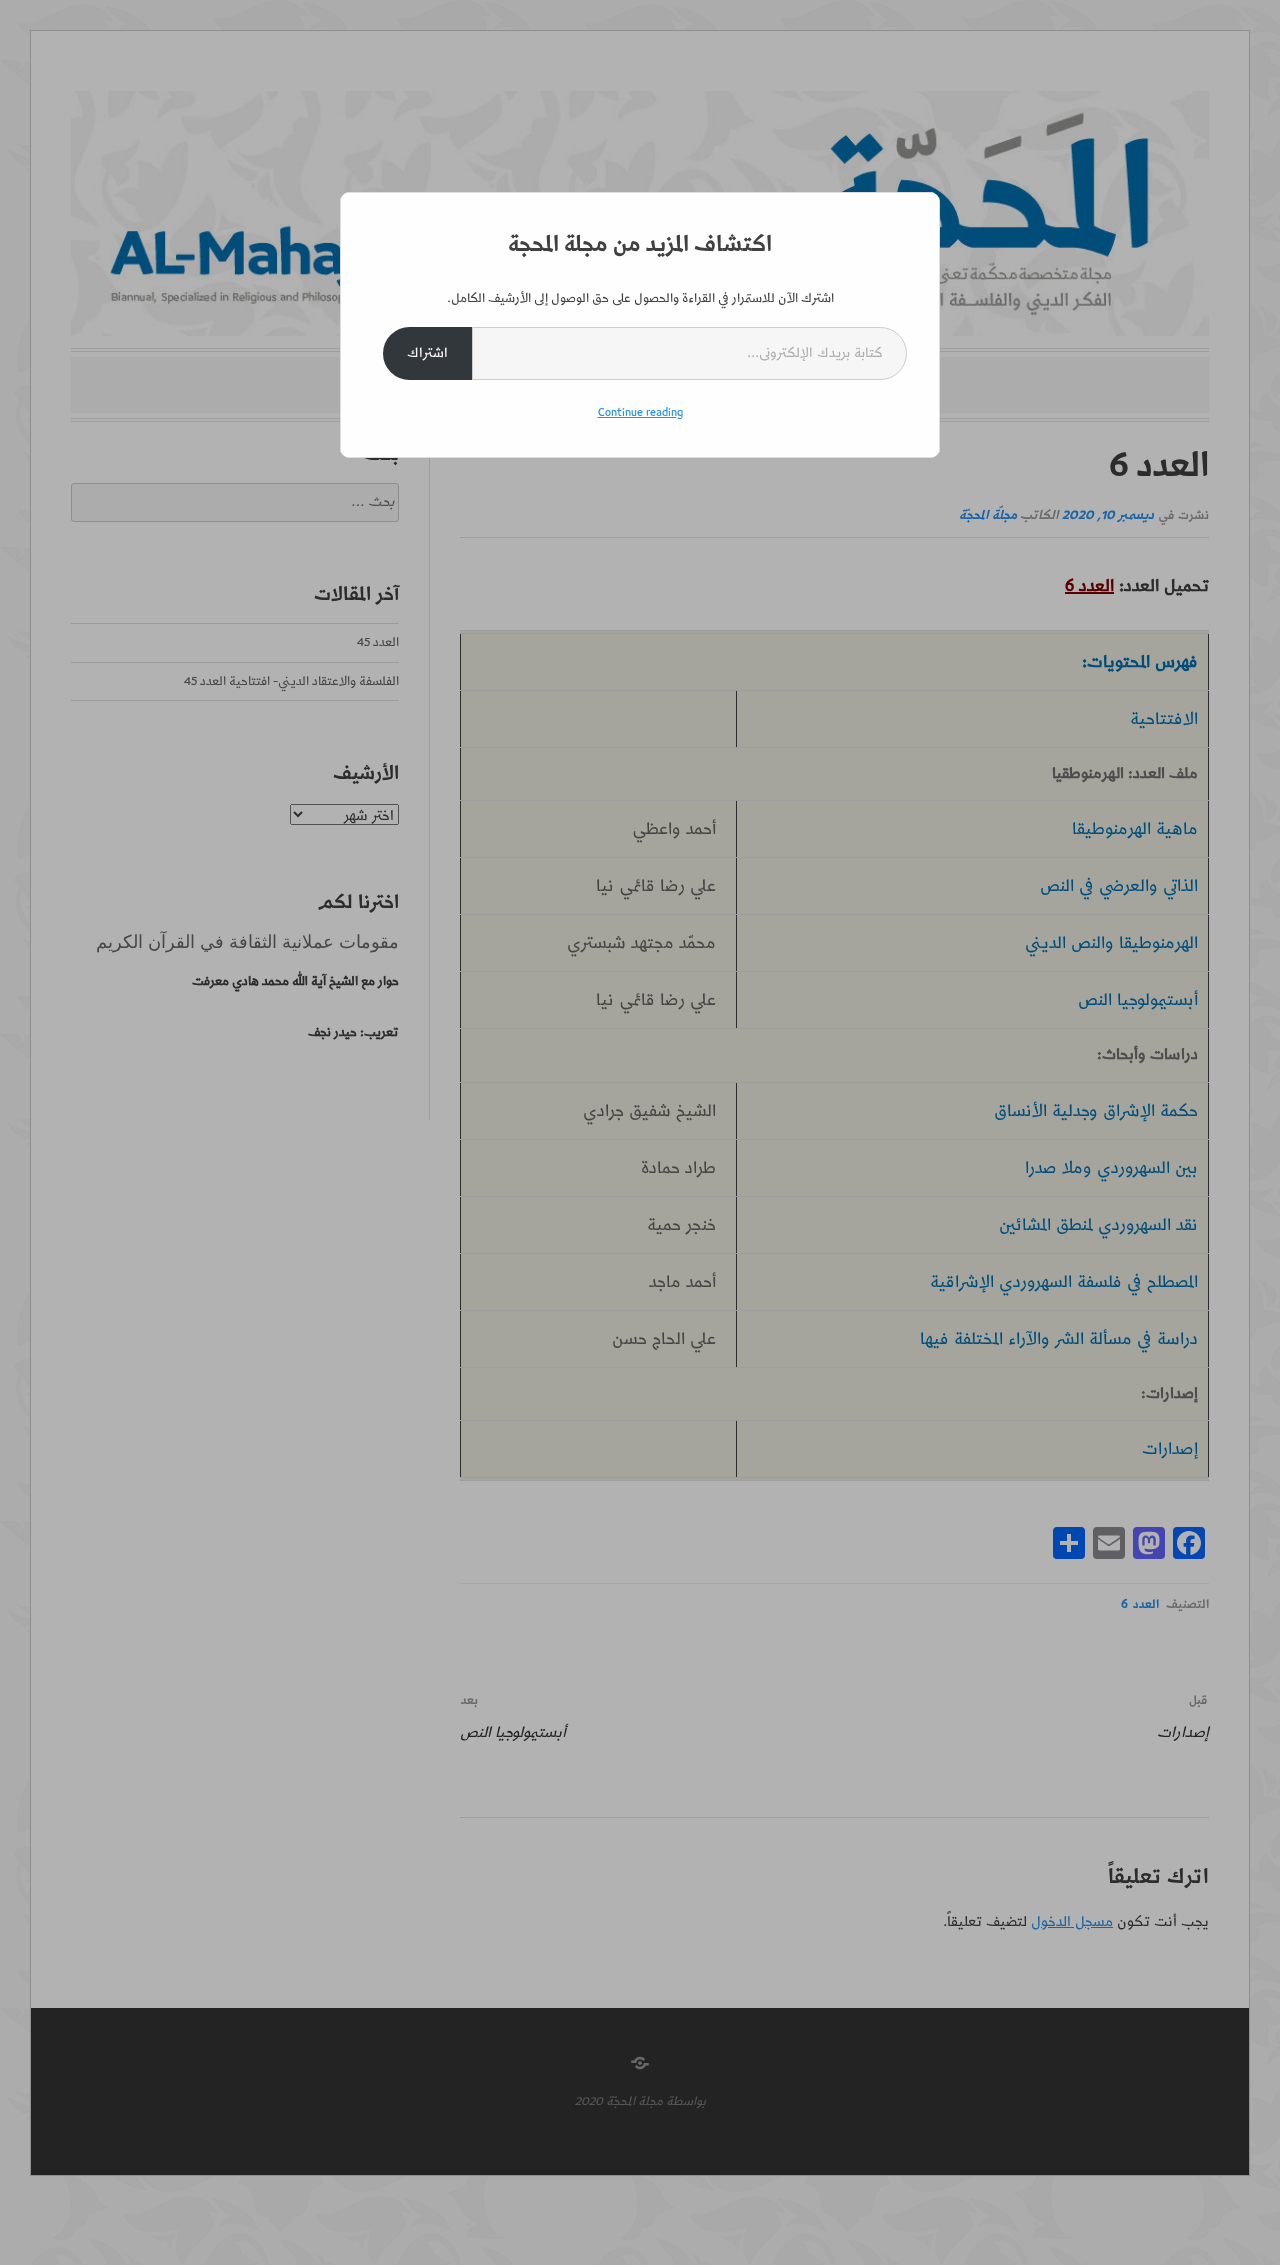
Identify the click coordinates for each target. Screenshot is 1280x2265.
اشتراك (427, 353)
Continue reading (640, 412)
